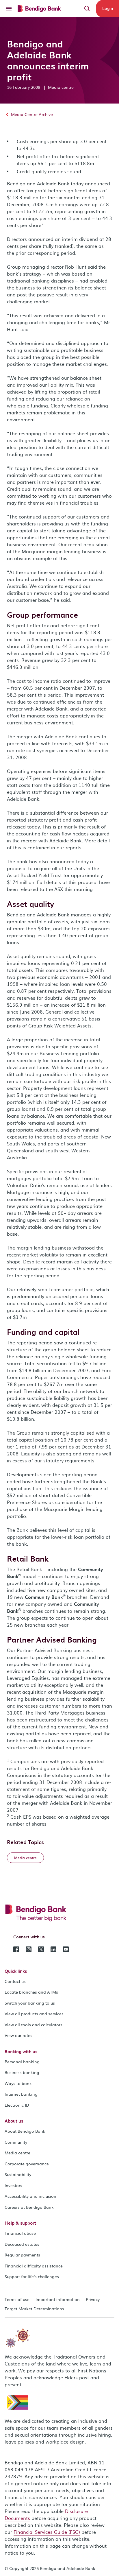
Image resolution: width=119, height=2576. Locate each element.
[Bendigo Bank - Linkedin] (53, 1949)
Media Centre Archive (31, 114)
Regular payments (22, 2255)
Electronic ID (17, 2105)
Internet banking (21, 2094)
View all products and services (34, 2014)
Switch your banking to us (30, 2003)
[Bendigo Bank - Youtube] (66, 1949)
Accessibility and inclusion (30, 2196)
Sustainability (18, 2174)
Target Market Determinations (34, 2309)
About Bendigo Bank (25, 2131)
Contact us (15, 1981)
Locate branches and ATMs (31, 1992)
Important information (58, 2299)
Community (16, 2142)
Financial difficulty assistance (34, 2266)
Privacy (93, 2299)
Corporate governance (27, 2164)
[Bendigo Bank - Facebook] (16, 1949)
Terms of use (17, 2299)
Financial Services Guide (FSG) (47, 2532)
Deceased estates (22, 2244)
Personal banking (22, 2062)
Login (108, 8)
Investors (13, 2185)
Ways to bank (18, 2083)
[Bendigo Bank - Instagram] (29, 1949)
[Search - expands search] (87, 9)
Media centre (17, 2153)
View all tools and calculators (34, 2025)
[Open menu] (9, 9)
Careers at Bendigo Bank (29, 2207)
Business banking (22, 2072)
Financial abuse (20, 2233)
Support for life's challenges (32, 2276)
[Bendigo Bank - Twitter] (41, 1949)
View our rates (18, 2035)
